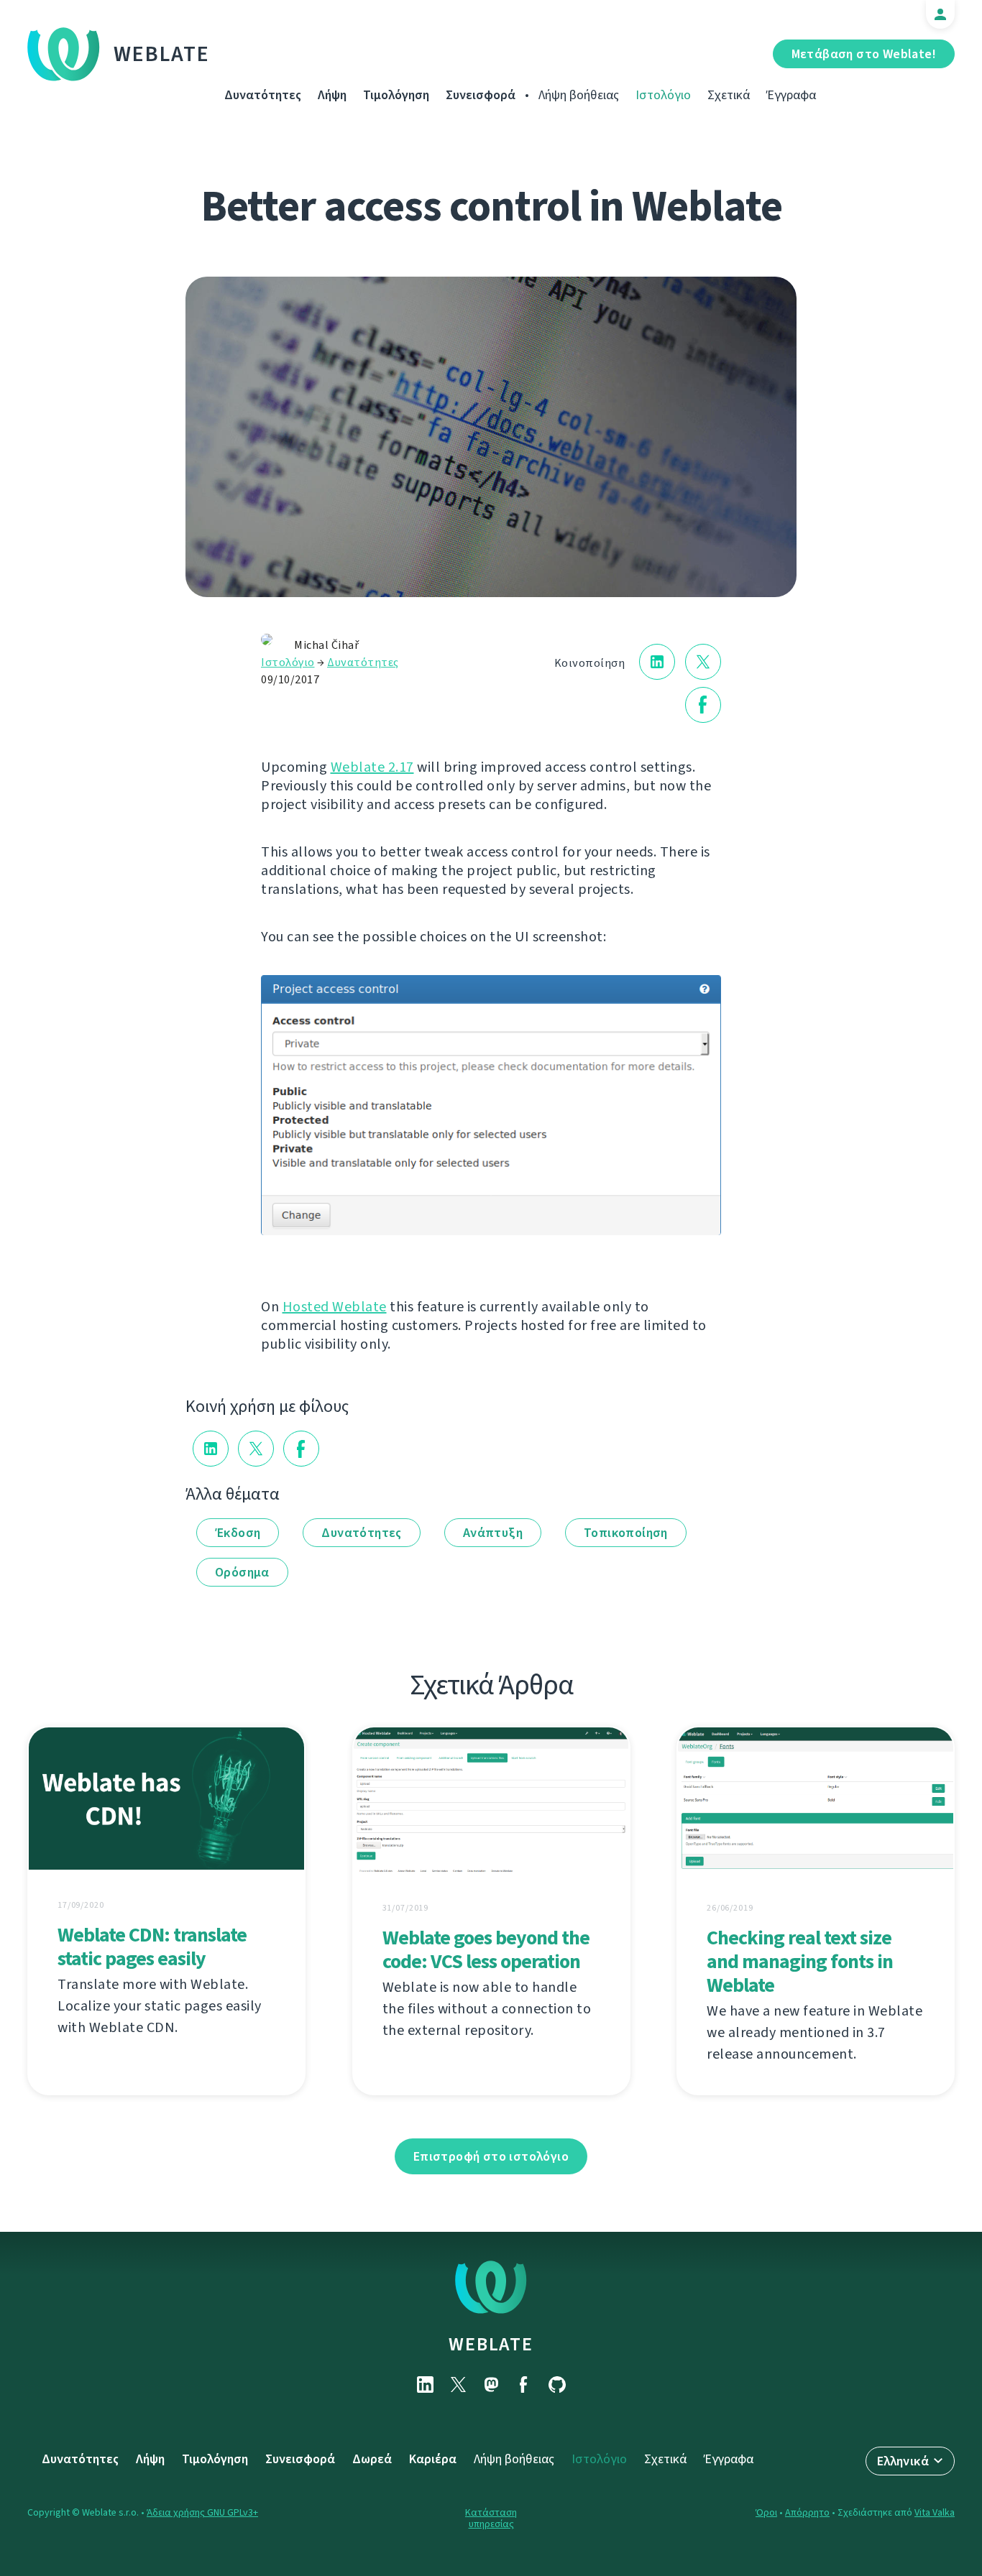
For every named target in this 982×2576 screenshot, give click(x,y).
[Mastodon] (491, 2385)
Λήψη (332, 95)
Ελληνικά (903, 2461)
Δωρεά (372, 2459)
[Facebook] (524, 2385)
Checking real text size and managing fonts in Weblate (800, 1961)
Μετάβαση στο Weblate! (864, 54)
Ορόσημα (242, 1572)
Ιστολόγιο (663, 95)
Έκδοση (238, 1533)
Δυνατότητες (263, 95)
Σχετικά (729, 95)
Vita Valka (935, 2512)
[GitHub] (557, 2385)
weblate (491, 2344)
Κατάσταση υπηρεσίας (491, 2518)
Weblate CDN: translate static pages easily (152, 1947)
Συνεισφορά (481, 95)
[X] (458, 2385)
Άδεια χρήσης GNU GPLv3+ (202, 2512)
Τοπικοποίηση (626, 1533)
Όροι (766, 2512)
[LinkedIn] (425, 2385)
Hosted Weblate (335, 1307)
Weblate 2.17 (372, 767)
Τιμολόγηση (396, 95)
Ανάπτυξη (493, 1533)
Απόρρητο (807, 2512)
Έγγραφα (791, 95)
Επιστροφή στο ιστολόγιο (491, 2156)
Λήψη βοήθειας (579, 95)
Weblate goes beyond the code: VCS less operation (486, 1949)
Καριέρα (433, 2459)
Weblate (162, 54)
